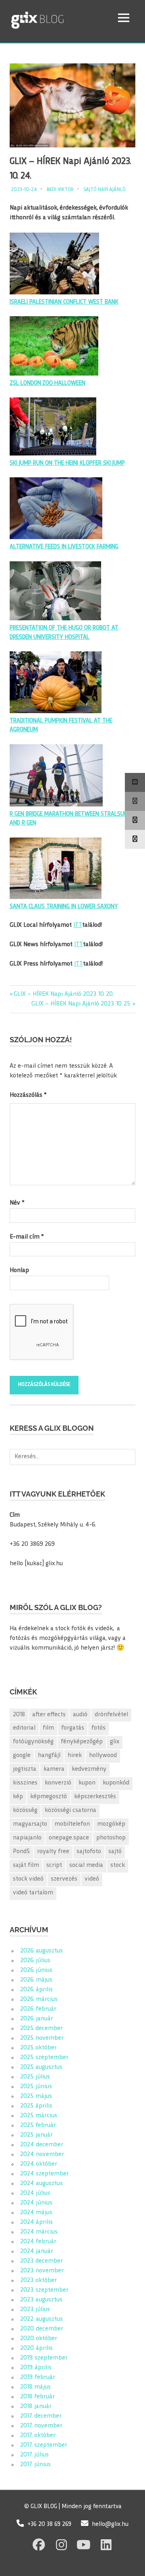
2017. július (34, 2455)
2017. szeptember (44, 2445)
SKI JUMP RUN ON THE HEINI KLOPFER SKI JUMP (67, 463)
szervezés (64, 1879)
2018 (19, 1715)
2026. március (39, 2000)
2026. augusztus (41, 1951)
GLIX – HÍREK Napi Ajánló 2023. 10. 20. (63, 994)
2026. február (38, 2009)
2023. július (35, 2310)
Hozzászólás (28, 1095)
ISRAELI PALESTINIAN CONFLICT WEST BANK (64, 302)
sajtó (115, 1852)
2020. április (36, 2348)
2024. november (42, 2155)
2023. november (42, 2271)
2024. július (35, 2193)
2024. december (42, 2145)
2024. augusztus (41, 2184)
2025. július (35, 2077)
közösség (25, 1811)
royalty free (53, 1852)
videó (92, 1879)
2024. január (37, 2252)
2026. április (36, 1990)
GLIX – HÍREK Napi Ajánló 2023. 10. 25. (81, 1004)
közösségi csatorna (70, 1811)
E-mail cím (27, 1237)
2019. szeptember (44, 2358)
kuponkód (116, 1783)
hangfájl (49, 1756)
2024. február (38, 2242)
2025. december (41, 2029)
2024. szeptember (45, 2174)
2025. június (36, 2087)
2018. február (37, 2397)
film (48, 1728)
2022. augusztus (41, 2319)
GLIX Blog (58, 18)
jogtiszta (25, 1769)
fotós (98, 1728)
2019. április (36, 2368)
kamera (54, 1769)
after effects (49, 1715)
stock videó (28, 1879)
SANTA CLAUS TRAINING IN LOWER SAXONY (64, 907)
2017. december (41, 2416)
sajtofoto (89, 1852)
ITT (78, 925)
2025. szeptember (44, 2058)
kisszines (25, 1783)
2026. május (36, 1980)
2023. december (41, 2261)
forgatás (73, 1728)
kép (18, 1797)
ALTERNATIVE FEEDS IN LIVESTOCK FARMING (64, 547)
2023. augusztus (41, 2300)
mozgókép (111, 1824)
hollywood (103, 1756)
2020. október (39, 2339)
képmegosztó (49, 1797)
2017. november (41, 2426)
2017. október (38, 2436)
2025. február (38, 2126)
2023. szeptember (44, 2290)
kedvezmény (89, 1769)
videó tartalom (33, 1893)
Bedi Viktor (60, 190)
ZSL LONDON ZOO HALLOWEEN (48, 383)
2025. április (36, 2106)
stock (118, 1865)
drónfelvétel (111, 1715)
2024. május (36, 2213)
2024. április (36, 2222)
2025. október (38, 2048)
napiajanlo (27, 1838)
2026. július (35, 1961)
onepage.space (69, 1838)
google (22, 1756)
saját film (26, 1865)
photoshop (111, 1838)
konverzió (58, 1783)
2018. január (36, 2407)
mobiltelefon (72, 1824)
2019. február (38, 2378)
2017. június (35, 2465)
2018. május (35, 2387)
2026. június (36, 1970)
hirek (75, 1756)
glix (115, 1742)
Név (17, 1203)
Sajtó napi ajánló (105, 190)
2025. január (36, 2135)
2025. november (42, 2038)
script (54, 1865)
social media (86, 1865)
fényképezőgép (82, 1742)
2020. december (42, 2329)
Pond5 (21, 1852)
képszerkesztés (95, 1797)
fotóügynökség (33, 1742)
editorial (24, 1728)
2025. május (36, 2096)
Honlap (19, 1271)
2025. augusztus (41, 2067)
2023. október (38, 2281)
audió (80, 1715)
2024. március (39, 2232)
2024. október (39, 2164)
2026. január (37, 2019)
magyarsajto (30, 1824)
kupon (87, 1783)
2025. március (39, 2116)
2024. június (36, 2203)
